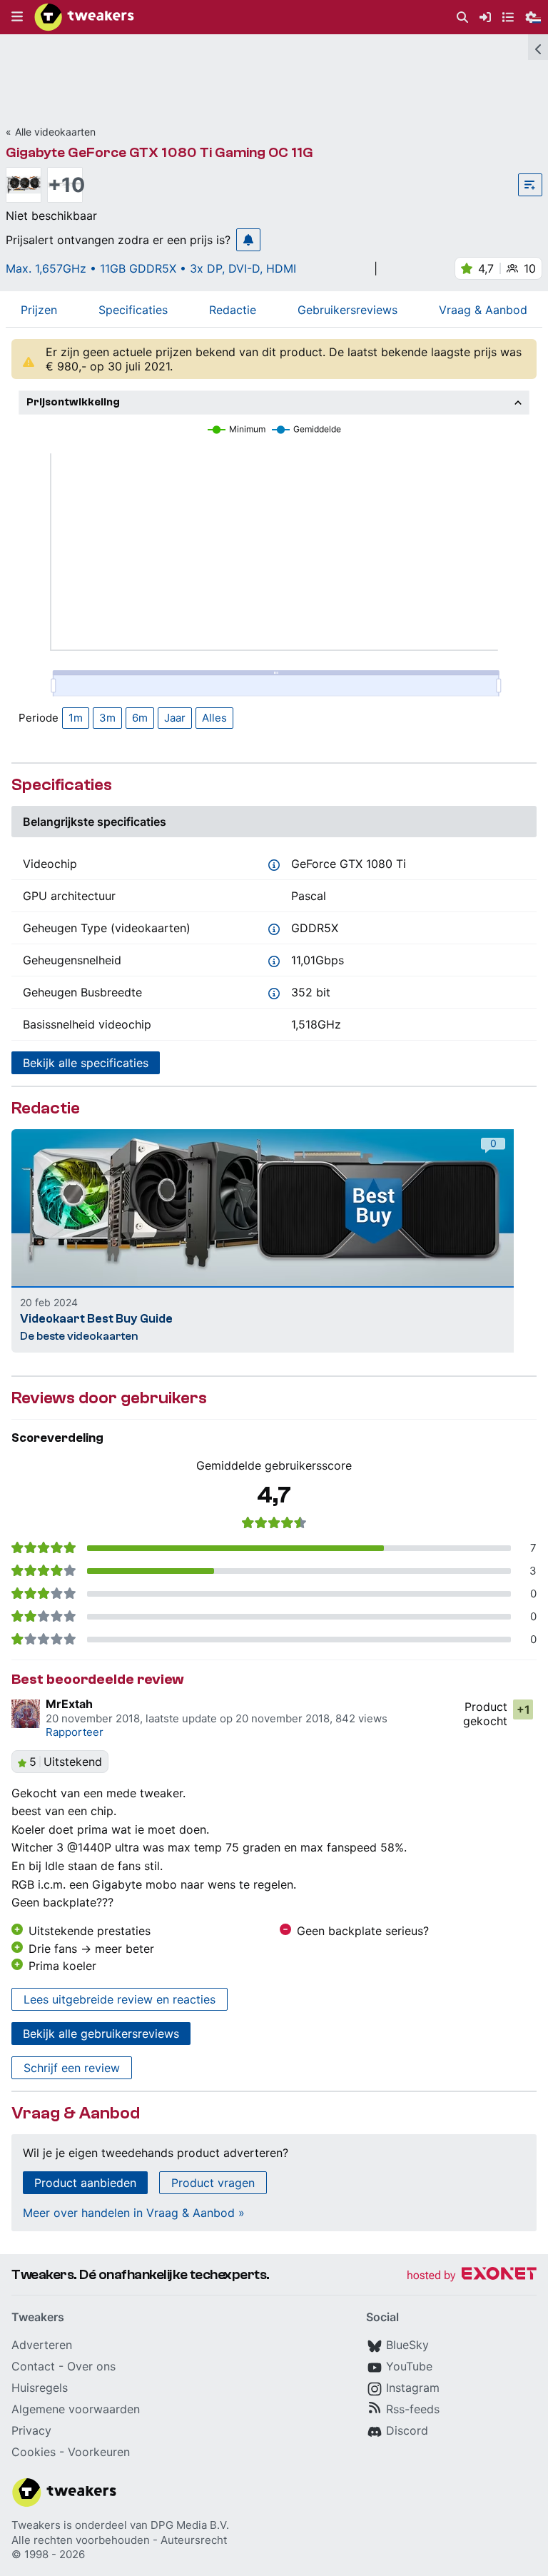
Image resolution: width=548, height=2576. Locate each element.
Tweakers (36, 2525)
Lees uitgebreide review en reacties (120, 1999)
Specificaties (133, 310)
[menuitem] (462, 17)
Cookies (34, 2452)
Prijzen (39, 310)
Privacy (31, 2430)
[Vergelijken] (530, 185)
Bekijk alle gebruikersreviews (101, 2034)
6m (140, 718)
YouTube (409, 2366)
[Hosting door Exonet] (472, 2276)
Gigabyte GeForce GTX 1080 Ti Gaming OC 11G (159, 152)
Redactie (233, 310)
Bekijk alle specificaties (86, 1063)
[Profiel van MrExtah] (26, 1714)
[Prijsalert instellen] (248, 240)
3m (107, 718)
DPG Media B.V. (190, 2525)
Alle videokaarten (55, 132)
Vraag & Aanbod (483, 310)
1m (76, 718)
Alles (214, 718)
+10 (65, 185)
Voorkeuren (99, 2452)
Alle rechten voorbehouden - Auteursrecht (119, 2540)
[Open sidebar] (538, 47)
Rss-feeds (413, 2409)
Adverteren (42, 2345)
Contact (33, 2366)
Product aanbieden (85, 2183)
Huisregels (40, 2388)
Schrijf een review (72, 2068)
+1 (523, 1709)
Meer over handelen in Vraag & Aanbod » (134, 2213)
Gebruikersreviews (347, 310)
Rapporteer (75, 1732)
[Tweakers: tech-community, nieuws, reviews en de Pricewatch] (84, 17)
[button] (17, 17)
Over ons (91, 2366)
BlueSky (407, 2345)
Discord (407, 2430)
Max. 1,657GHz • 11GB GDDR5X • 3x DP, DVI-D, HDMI (151, 268)
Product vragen (213, 2183)
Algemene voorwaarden (76, 2409)
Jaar (175, 718)
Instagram (413, 2388)
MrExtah (69, 1704)
